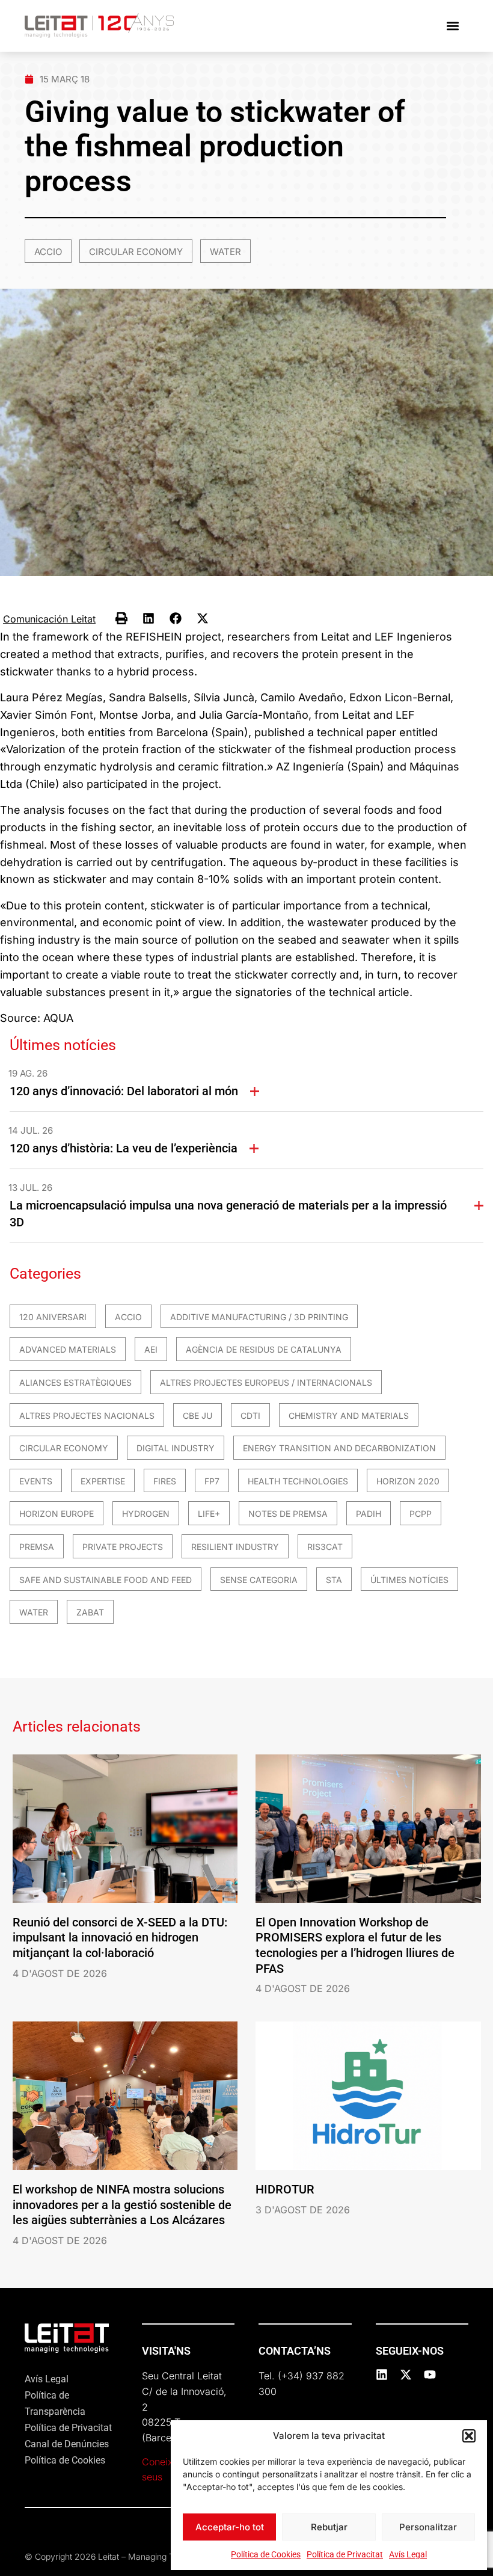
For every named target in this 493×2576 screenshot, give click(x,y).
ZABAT (90, 1612)
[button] (469, 2436)
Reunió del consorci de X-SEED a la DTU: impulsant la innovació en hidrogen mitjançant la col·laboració (120, 1938)
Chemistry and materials (349, 1416)
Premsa (37, 1547)
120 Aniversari (53, 1317)
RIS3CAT (325, 1547)
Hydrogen (146, 1514)
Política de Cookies (266, 2554)
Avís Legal (408, 2554)
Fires (165, 1481)
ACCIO (48, 252)
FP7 (212, 1481)
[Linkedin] (382, 2375)
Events (36, 1481)
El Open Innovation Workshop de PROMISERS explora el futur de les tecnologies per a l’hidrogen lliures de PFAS (355, 1945)
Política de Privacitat (345, 2554)
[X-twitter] (406, 2375)
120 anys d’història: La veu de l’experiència (124, 1148)
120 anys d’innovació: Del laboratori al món (124, 1091)
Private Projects (123, 1547)
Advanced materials (68, 1349)
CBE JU (198, 1416)
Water (225, 252)
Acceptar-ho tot (230, 2527)
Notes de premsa (288, 1514)
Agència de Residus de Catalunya (264, 1349)
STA (334, 1580)
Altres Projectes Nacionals (87, 1416)
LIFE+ (209, 1514)
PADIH (369, 1514)
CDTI (250, 1416)
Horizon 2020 (408, 1481)
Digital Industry (176, 1448)
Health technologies (298, 1481)
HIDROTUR (285, 2189)
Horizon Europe (57, 1514)
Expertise (103, 1481)
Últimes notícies (409, 1580)
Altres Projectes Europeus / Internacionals (266, 1382)
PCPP (421, 1514)
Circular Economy (136, 252)
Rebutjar (329, 2527)
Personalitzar (428, 2527)
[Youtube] (430, 2375)
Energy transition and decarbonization (339, 1448)
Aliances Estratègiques (75, 1382)
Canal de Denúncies (67, 2444)
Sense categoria (259, 1580)
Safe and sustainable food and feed (106, 1580)
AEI (151, 1349)
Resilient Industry (235, 1547)
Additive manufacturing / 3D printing (259, 1317)
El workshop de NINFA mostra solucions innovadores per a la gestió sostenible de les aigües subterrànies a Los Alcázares (122, 2205)
